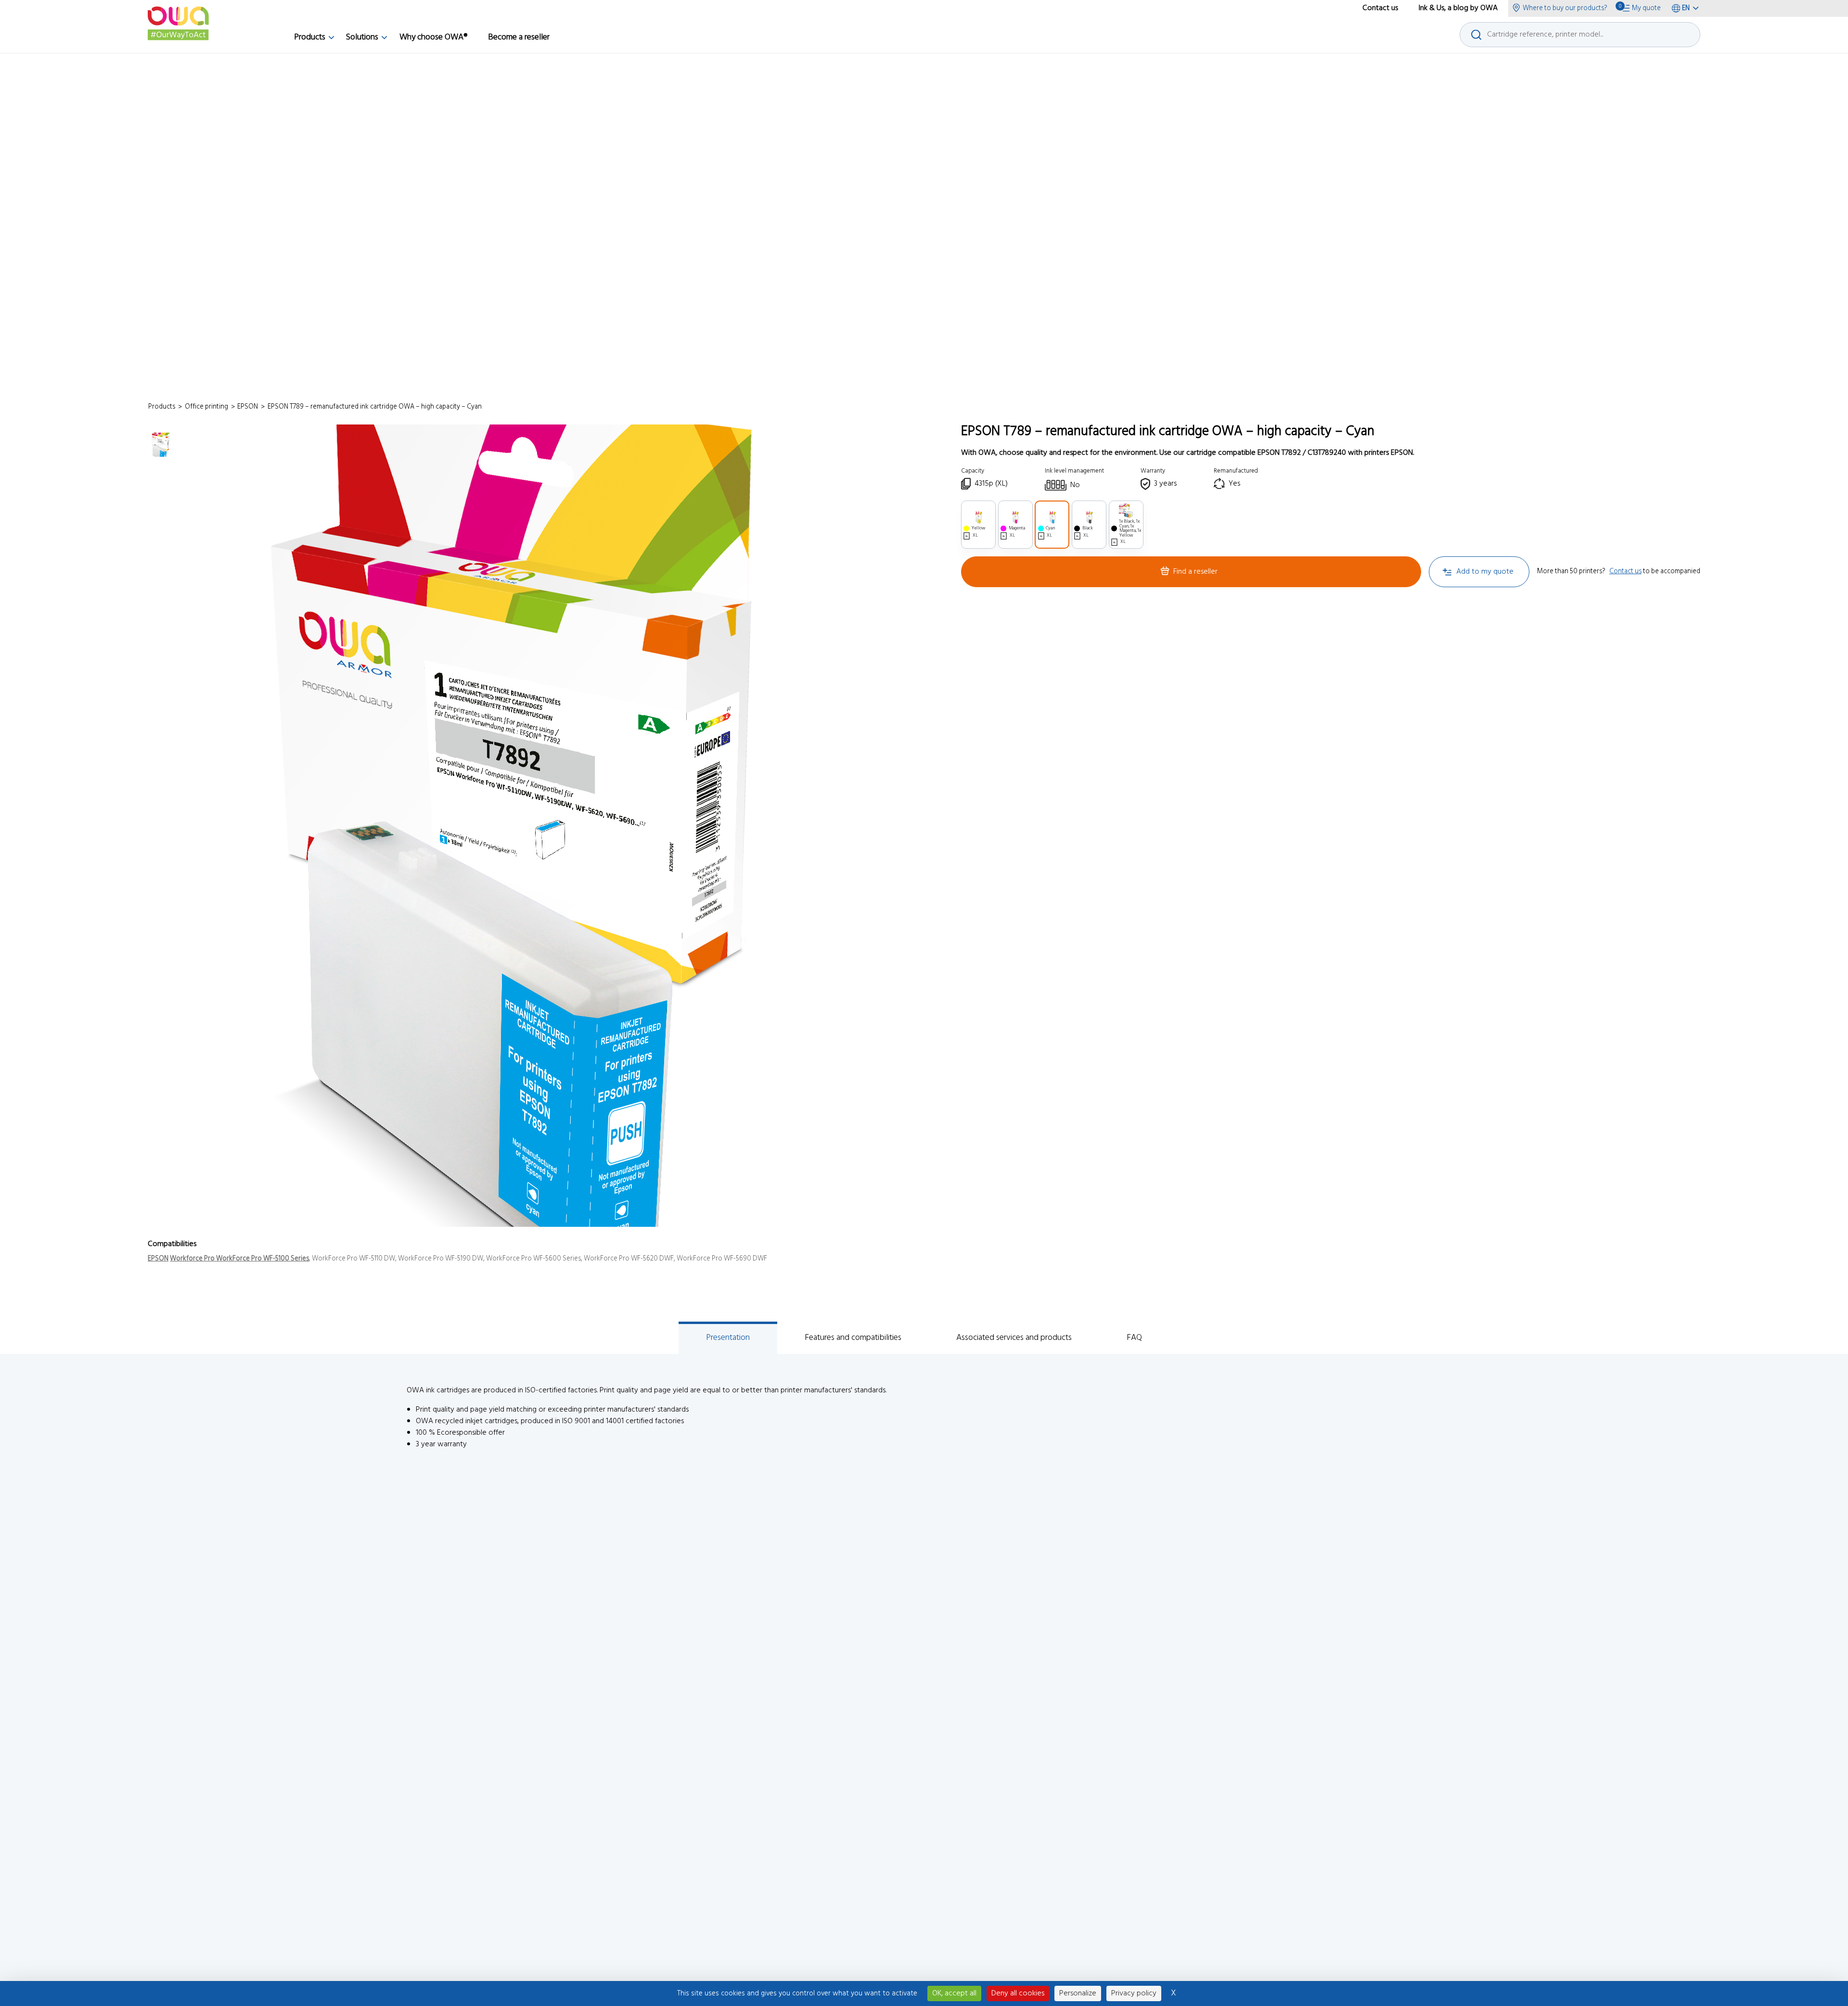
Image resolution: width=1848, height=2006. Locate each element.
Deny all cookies (1018, 1993)
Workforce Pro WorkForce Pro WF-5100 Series (239, 1259)
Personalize (1078, 1993)
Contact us (1625, 572)
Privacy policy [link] (1134, 1993)
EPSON (158, 1259)
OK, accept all (954, 1993)
